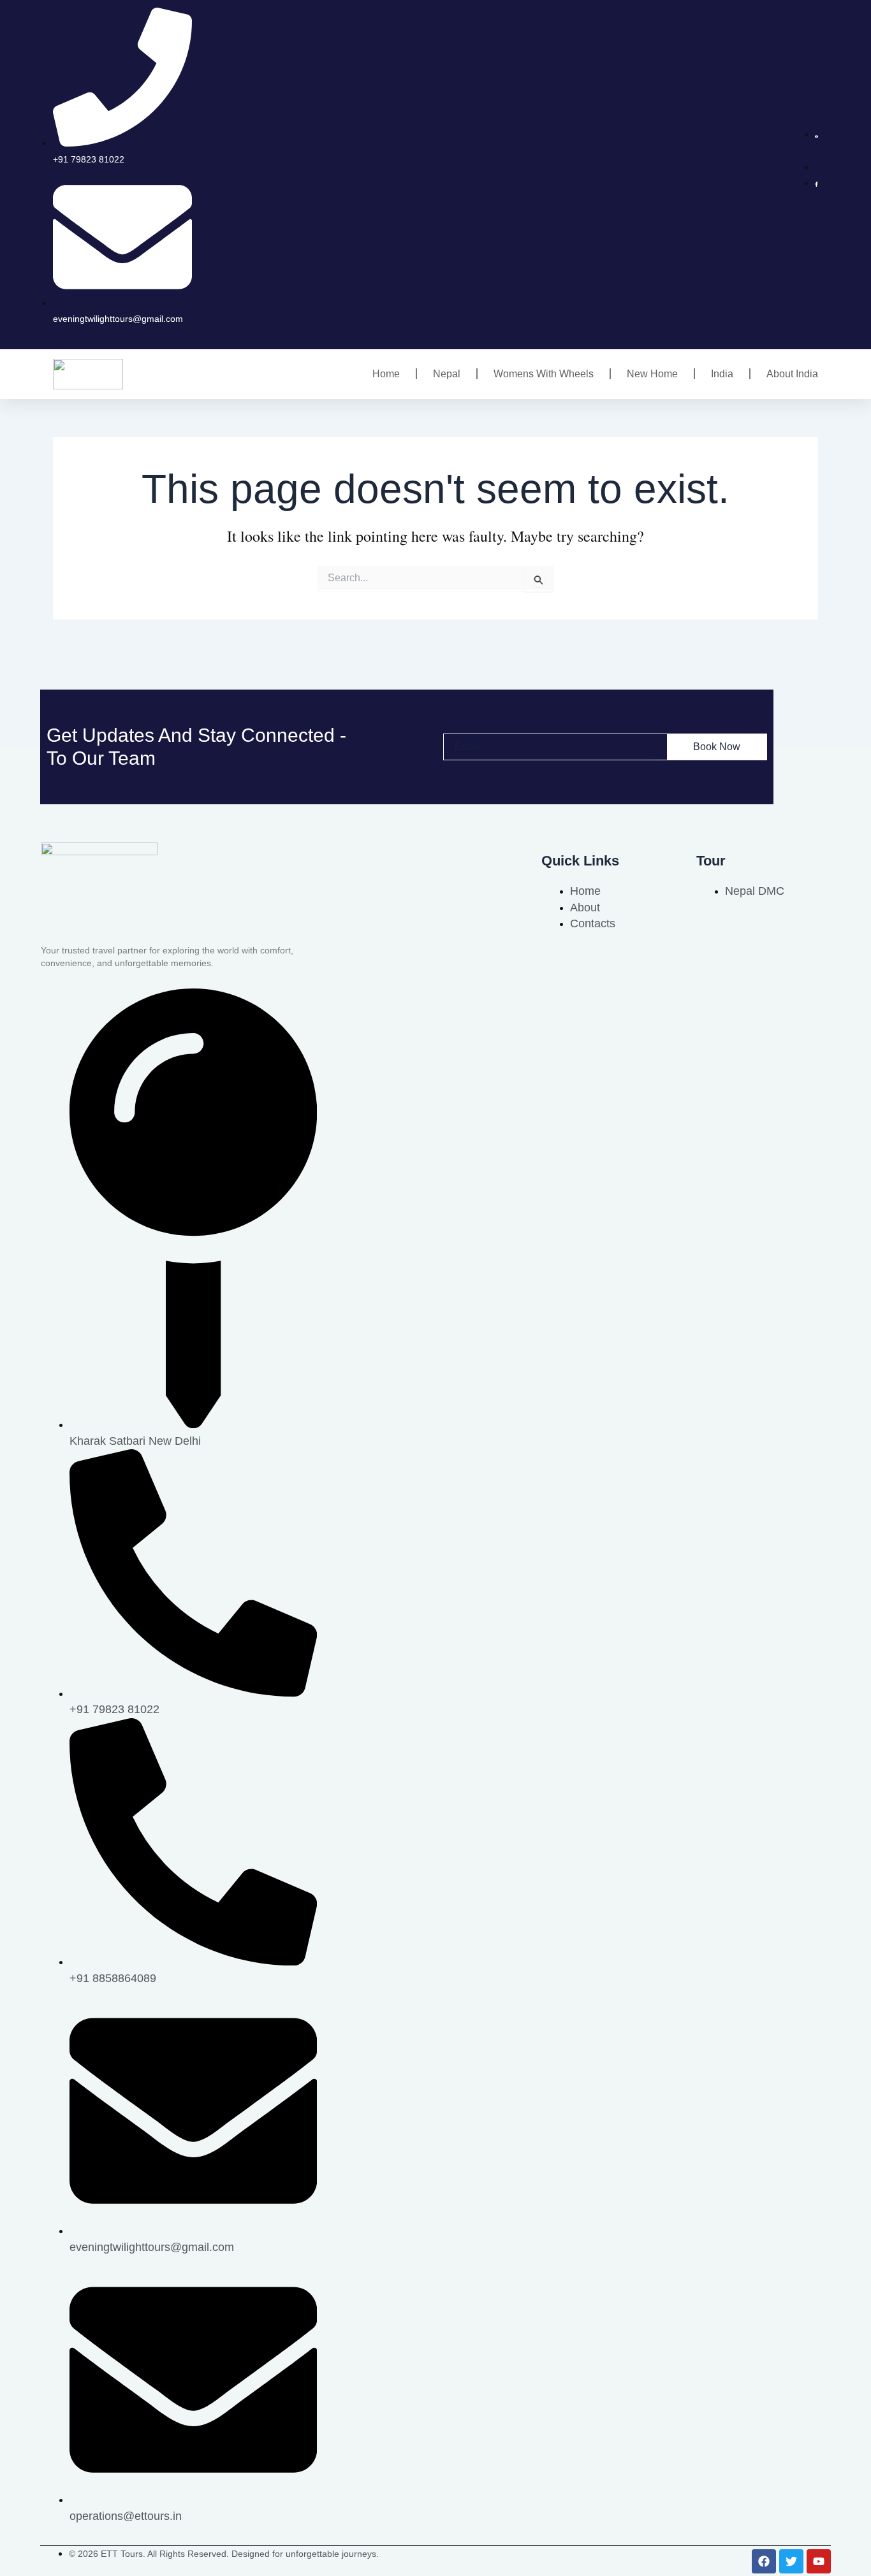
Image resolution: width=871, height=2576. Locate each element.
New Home (652, 374)
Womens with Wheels (544, 374)
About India (792, 374)
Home (386, 374)
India (722, 374)
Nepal (447, 374)
